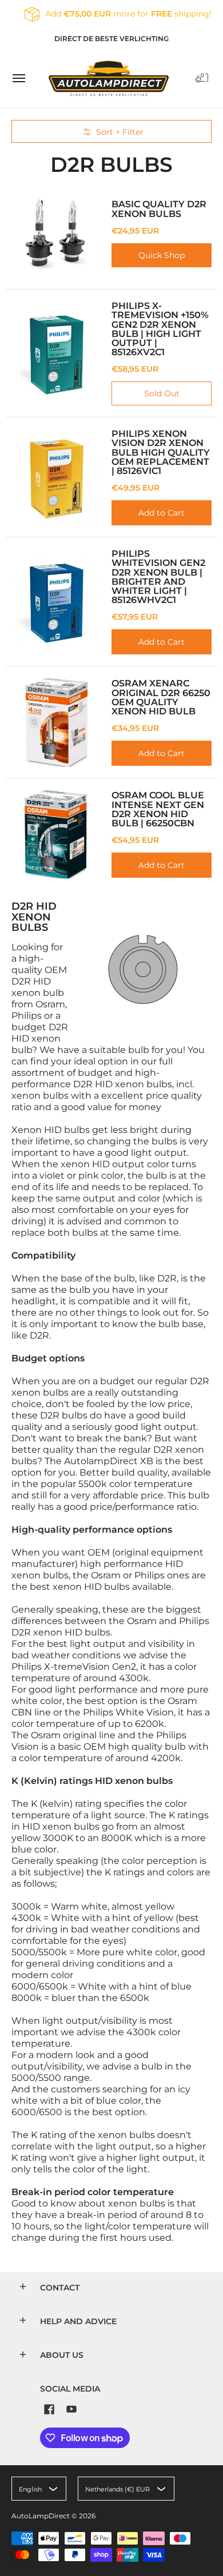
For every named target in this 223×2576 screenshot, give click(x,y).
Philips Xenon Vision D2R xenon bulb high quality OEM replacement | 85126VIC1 (161, 452)
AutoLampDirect (41, 2516)
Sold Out (162, 393)
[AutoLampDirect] (109, 78)
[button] (202, 78)
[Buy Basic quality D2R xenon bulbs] (56, 233)
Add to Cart (162, 513)
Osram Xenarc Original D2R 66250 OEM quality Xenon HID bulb (161, 697)
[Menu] (18, 78)
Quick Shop (162, 255)
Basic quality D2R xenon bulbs (159, 208)
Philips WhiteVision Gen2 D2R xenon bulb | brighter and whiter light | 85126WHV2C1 (158, 576)
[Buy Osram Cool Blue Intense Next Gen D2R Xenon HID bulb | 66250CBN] (56, 834)
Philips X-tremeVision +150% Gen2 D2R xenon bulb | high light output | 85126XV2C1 (160, 329)
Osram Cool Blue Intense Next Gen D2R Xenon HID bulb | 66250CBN (158, 809)
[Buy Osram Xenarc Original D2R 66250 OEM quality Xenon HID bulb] (56, 722)
